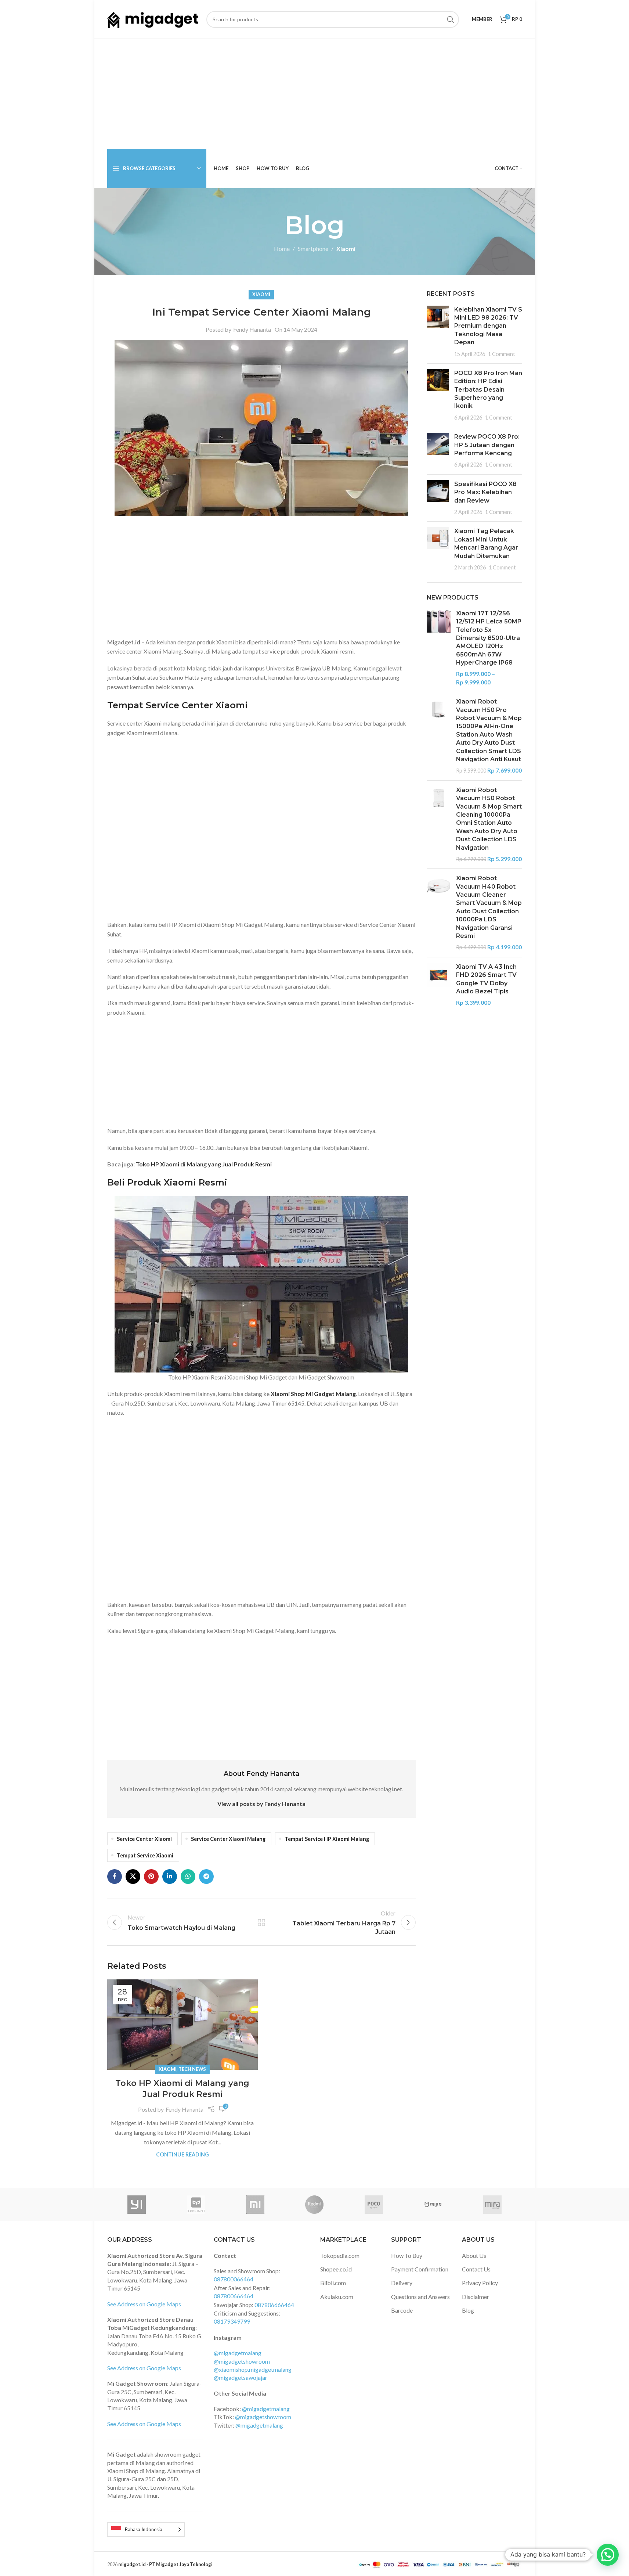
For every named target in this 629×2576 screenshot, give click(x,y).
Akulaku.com (337, 2297)
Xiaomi (346, 249)
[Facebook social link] (115, 1877)
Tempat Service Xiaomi (145, 1855)
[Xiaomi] (255, 2205)
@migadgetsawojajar (241, 2377)
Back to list (261, 1922)
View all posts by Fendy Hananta (261, 1804)
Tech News (192, 2069)
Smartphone (313, 249)
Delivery (402, 2283)
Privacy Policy (480, 2283)
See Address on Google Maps (144, 2304)
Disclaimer (476, 2297)
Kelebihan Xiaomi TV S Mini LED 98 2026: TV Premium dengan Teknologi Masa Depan (488, 326)
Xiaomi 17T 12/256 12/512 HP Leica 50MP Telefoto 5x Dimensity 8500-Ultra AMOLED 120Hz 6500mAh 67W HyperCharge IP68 (489, 638)
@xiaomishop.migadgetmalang (253, 2369)
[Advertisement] (315, 94)
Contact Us (476, 2269)
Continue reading (182, 2154)
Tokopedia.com (340, 2255)
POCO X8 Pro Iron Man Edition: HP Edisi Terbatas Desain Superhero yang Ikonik (488, 390)
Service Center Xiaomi (144, 1839)
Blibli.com (333, 2283)
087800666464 (234, 2296)
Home (282, 249)
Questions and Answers (420, 2297)
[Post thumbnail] (438, 332)
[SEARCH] (451, 19)
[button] (608, 2555)
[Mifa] (492, 2205)
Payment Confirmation (420, 2269)
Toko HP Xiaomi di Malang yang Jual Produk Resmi (204, 1164)
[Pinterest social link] (151, 1877)
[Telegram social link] (206, 1877)
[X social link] (133, 1877)
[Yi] (137, 2205)
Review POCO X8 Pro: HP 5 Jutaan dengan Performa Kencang (487, 445)
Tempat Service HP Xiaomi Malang (327, 1839)
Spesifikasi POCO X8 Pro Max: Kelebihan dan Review (485, 492)
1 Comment (502, 354)
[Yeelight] (196, 2205)
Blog (468, 2310)
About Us (474, 2255)
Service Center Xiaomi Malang (228, 1839)
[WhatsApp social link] (188, 1877)
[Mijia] (433, 2205)
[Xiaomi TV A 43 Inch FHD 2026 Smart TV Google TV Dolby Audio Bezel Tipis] (439, 985)
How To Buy (407, 2255)
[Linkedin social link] (170, 1877)
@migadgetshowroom (242, 2361)
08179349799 (232, 2321)
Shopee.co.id (336, 2269)
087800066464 (234, 2279)
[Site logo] (153, 19)
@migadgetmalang (238, 2353)
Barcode (402, 2310)
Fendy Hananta (252, 329)
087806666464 (274, 2305)
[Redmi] (314, 2205)
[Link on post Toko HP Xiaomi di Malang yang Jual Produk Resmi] (182, 2025)
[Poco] (374, 2205)
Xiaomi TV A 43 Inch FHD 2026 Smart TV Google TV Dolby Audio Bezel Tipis (486, 979)
